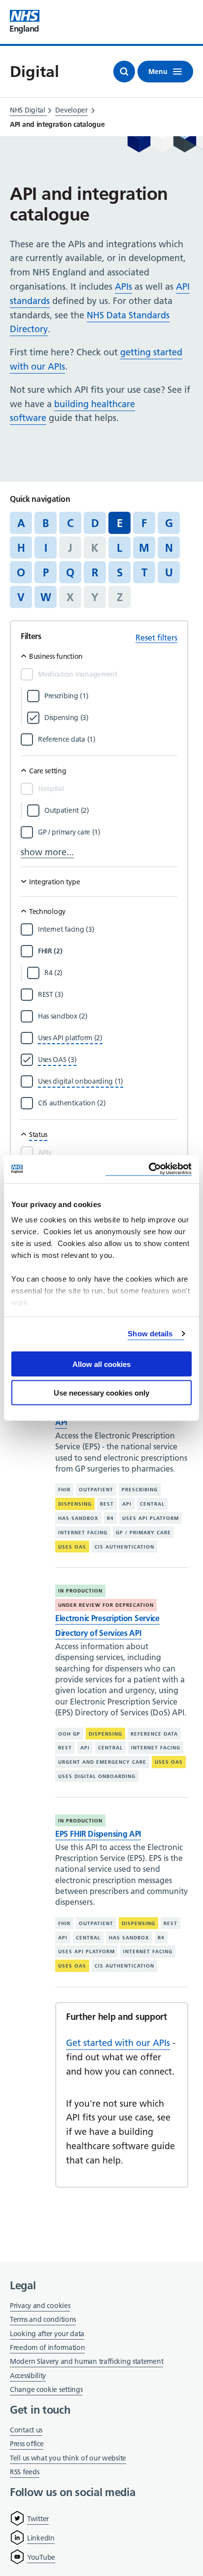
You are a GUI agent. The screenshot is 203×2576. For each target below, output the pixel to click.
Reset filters (156, 638)
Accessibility (28, 2376)
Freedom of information (47, 2348)
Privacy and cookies (40, 2306)
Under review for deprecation (106, 1605)
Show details (150, 1334)
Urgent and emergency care (102, 1762)
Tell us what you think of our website (68, 2458)
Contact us (26, 2430)
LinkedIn (41, 2538)
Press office (27, 2444)
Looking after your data (47, 2334)
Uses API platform (151, 1518)
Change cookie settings (46, 2390)
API (127, 1504)
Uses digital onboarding (97, 1776)
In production (80, 1591)
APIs (123, 286)
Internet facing (83, 1533)
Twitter (38, 2519)
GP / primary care (143, 1533)
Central (152, 1504)
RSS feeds (24, 2472)
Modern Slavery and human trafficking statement (86, 2362)
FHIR (64, 1490)
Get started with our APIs (118, 2043)
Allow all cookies (101, 1364)
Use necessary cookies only (101, 1393)
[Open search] (124, 72)
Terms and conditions (43, 2319)
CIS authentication (124, 1547)
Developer (71, 110)
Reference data (154, 1734)
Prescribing (140, 1490)
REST (107, 1504)
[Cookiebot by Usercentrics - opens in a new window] (149, 1169)
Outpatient (96, 1490)
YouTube (41, 2557)
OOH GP (69, 1734)
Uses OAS (72, 1547)
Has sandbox (78, 1518)
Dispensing (75, 1504)
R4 (110, 1518)
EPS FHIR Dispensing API (98, 1834)
